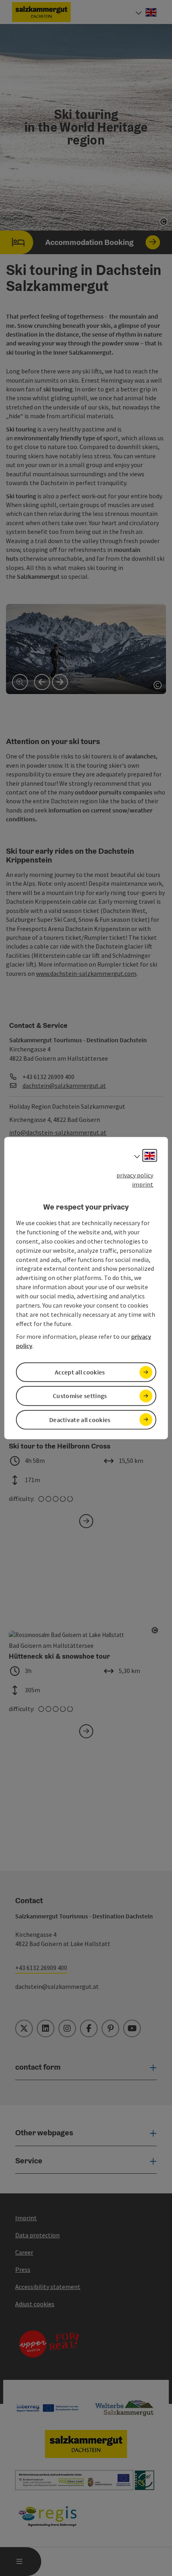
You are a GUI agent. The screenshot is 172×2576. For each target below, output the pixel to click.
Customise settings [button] (80, 1396)
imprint (143, 1184)
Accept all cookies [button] (80, 1372)
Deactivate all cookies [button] (80, 1419)
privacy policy (135, 1175)
